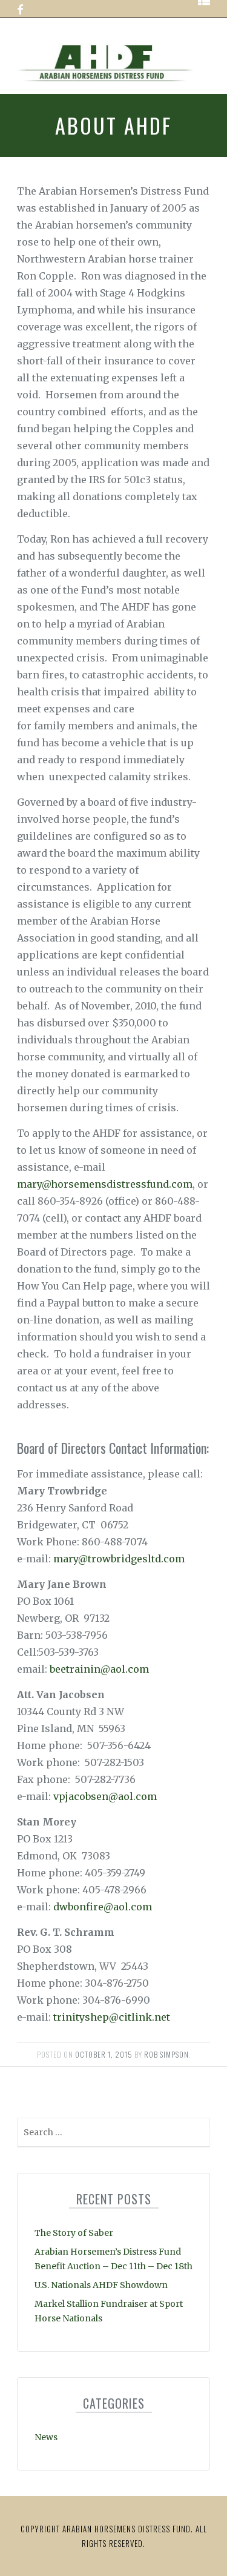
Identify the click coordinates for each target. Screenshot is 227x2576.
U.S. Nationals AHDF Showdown (101, 2285)
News (46, 2437)
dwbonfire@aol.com (103, 1907)
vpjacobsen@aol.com (105, 1796)
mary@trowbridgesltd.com (119, 1559)
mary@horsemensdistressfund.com (105, 1184)
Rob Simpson (166, 2054)
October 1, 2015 (104, 2054)
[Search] (199, 2135)
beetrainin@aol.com (99, 1669)
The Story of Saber (74, 2233)
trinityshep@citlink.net (112, 2017)
